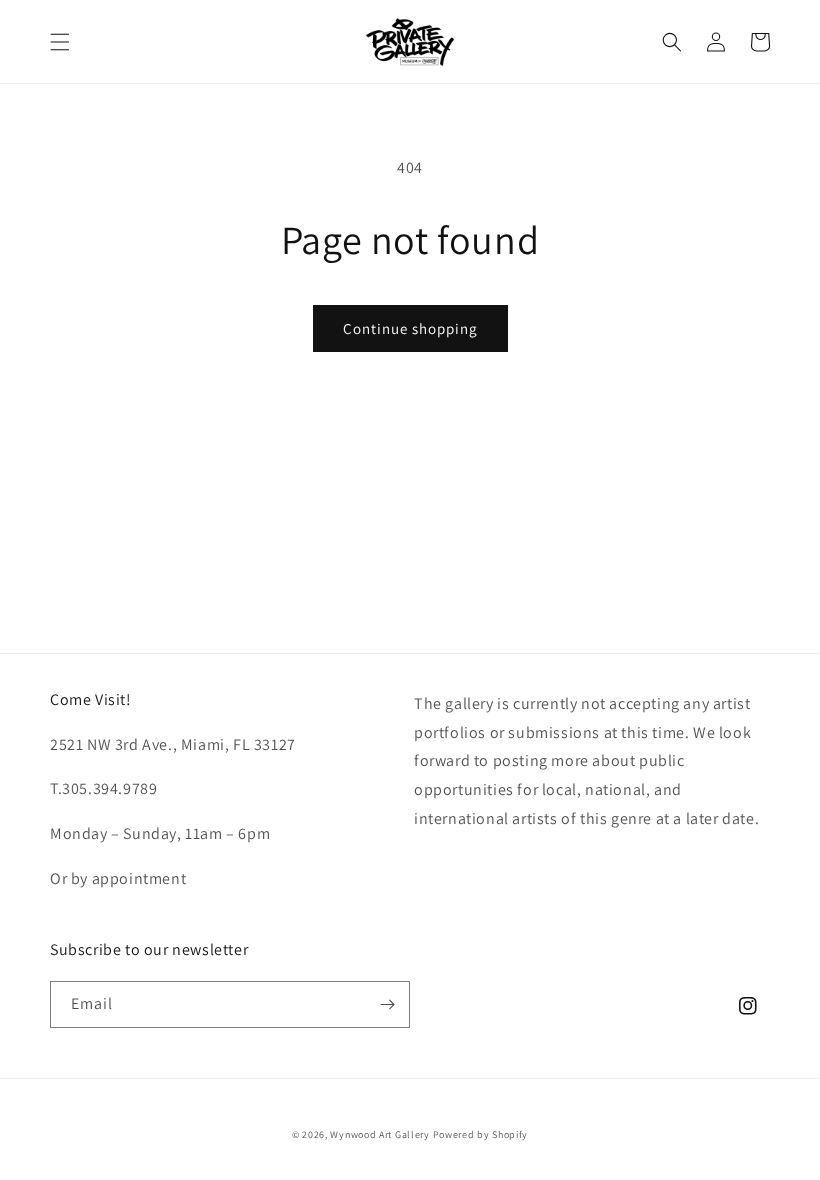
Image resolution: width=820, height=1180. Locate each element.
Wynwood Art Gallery (379, 1134)
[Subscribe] (387, 1004)
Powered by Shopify (481, 1134)
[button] (60, 42)
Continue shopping (410, 328)
